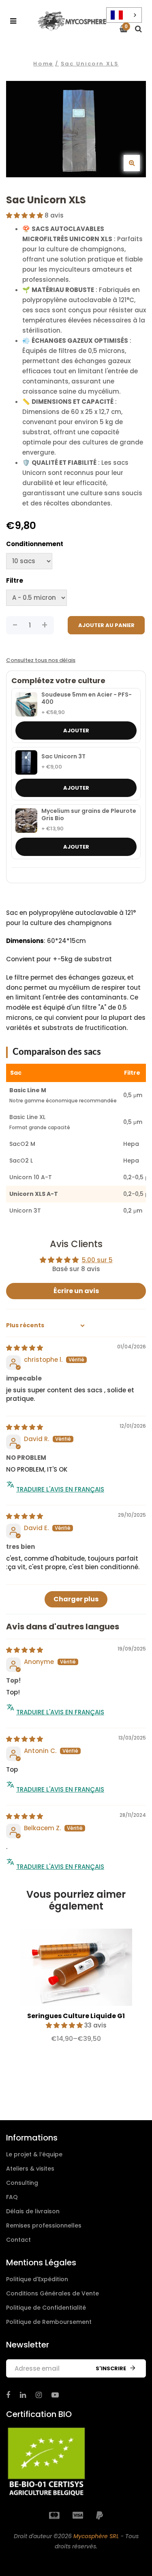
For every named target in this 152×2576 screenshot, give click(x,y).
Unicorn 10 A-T (31, 1177)
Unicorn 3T (25, 1211)
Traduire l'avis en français (60, 1489)
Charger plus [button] (76, 1599)
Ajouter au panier (106, 625)
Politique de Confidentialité (46, 2308)
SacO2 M (22, 1144)
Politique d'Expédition (37, 2279)
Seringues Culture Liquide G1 (76, 2016)
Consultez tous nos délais (41, 660)
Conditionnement (35, 544)
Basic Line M (28, 1090)
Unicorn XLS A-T (34, 1194)
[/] (8, 2395)
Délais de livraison (33, 2211)
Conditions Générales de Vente (52, 2293)
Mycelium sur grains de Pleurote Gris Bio (89, 815)
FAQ (12, 2197)
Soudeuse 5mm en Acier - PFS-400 (87, 698)
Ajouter (76, 731)
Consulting (22, 2183)
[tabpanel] (76, 1989)
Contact (18, 2240)
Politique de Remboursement (49, 2322)
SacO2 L (21, 1161)
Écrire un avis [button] (76, 1291)
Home (43, 64)
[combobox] (124, 15)
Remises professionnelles (44, 2225)
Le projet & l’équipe (34, 2154)
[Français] (124, 15)
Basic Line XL (27, 1117)
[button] (25, 215)
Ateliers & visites (30, 2169)
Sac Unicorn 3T (63, 757)
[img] (25, 1348)
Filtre (15, 580)
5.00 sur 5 (97, 1260)
